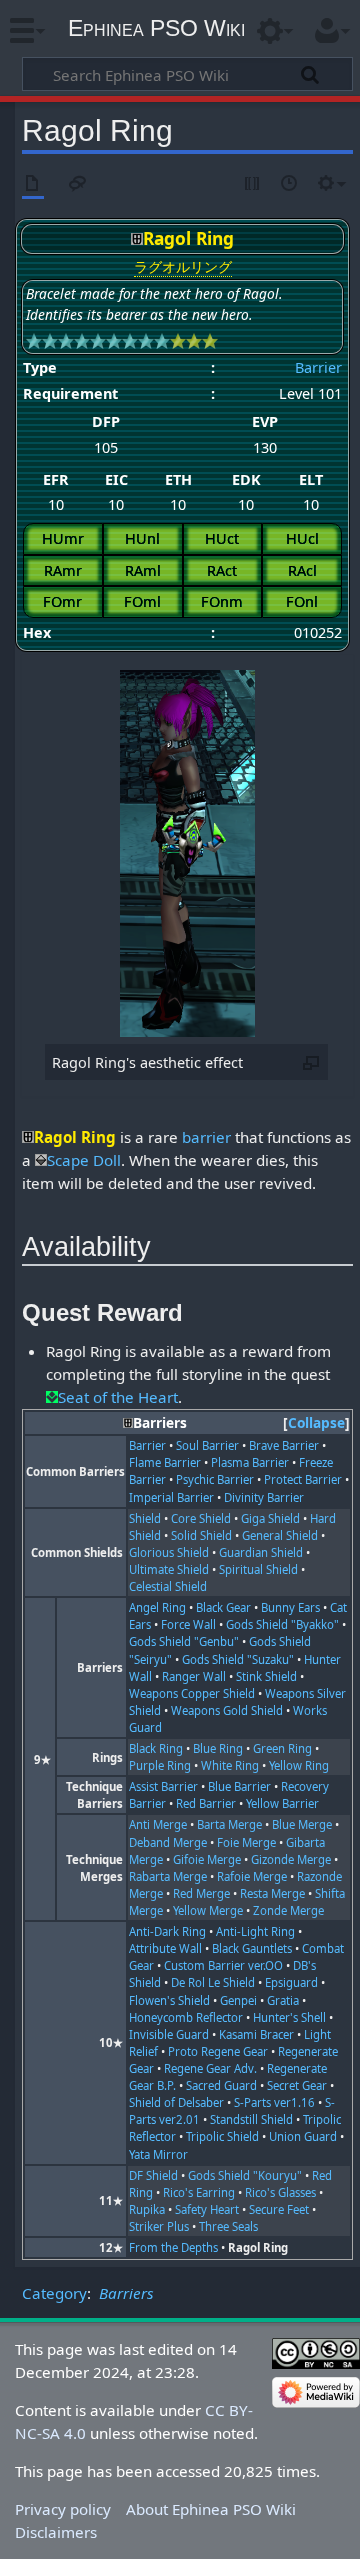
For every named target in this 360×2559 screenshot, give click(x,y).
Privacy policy (63, 2509)
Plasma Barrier (250, 1462)
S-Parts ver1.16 (274, 2102)
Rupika (147, 2209)
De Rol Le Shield (213, 1982)
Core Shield (201, 1518)
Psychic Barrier (215, 1479)
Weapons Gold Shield (227, 1710)
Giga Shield (270, 1518)
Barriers (126, 2293)
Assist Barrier (163, 1786)
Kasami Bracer (256, 2034)
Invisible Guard (169, 2034)
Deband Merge (168, 1842)
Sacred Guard (221, 2085)
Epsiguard (291, 1982)
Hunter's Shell (289, 2017)
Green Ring (282, 1748)
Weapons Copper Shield (192, 1693)
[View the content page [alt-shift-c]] (33, 184)
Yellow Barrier (282, 1803)
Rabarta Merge (168, 1876)
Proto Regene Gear (218, 2051)
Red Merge (201, 1893)
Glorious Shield (169, 1552)
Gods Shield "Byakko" (282, 1624)
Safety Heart (207, 2209)
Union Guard (303, 2136)
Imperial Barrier (171, 1497)
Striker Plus (159, 2226)
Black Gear (223, 1607)
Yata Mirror (158, 2154)
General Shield (280, 1535)
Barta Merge (229, 1824)
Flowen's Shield (169, 2000)
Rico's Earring (199, 2192)
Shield (145, 1518)
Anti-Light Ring (255, 1931)
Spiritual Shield (258, 1569)
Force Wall (188, 1624)
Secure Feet (279, 2209)
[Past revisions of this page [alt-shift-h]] (290, 184)
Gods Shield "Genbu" (184, 1641)
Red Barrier (206, 1803)
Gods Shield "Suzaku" (238, 1659)
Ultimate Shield (169, 1569)
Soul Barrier (207, 1445)
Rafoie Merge (252, 1876)
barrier (206, 1137)
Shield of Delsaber (176, 2102)
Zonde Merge (288, 1910)
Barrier (318, 367)
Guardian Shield (261, 1552)
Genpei (238, 2000)
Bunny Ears (290, 1607)
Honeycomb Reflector (186, 2017)
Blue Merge (302, 1824)
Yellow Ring (299, 1765)
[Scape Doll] (41, 1160)
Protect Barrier (303, 1479)
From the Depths (173, 2247)
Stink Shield (266, 1676)
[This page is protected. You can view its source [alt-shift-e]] (253, 184)
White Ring (230, 1765)
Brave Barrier (284, 1445)
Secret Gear (297, 2085)
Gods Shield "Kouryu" (245, 2175)
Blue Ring (218, 1748)
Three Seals (228, 2226)
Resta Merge (272, 1893)
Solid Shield (201, 1535)
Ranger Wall (194, 1676)
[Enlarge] (311, 1062)
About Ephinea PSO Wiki (211, 2509)
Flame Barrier (165, 1462)
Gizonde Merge (291, 1859)
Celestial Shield (168, 1586)
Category (54, 2293)
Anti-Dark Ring (167, 1931)
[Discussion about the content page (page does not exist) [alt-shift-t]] (78, 184)
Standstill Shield (251, 2119)
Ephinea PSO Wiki (156, 28)
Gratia (283, 2000)
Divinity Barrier (264, 1497)
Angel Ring (157, 1607)
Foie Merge (246, 1842)
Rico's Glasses (280, 2192)
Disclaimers (56, 2532)
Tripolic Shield (222, 2136)
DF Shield (153, 2175)
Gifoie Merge (207, 1859)
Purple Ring (160, 1765)
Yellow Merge (208, 1910)
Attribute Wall (165, 1948)
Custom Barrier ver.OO (223, 1965)
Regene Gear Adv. (210, 2068)
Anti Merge (158, 1824)
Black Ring (156, 1748)
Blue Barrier (239, 1786)
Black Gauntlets (252, 1948)
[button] (316, 1423)
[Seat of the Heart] (52, 1397)
